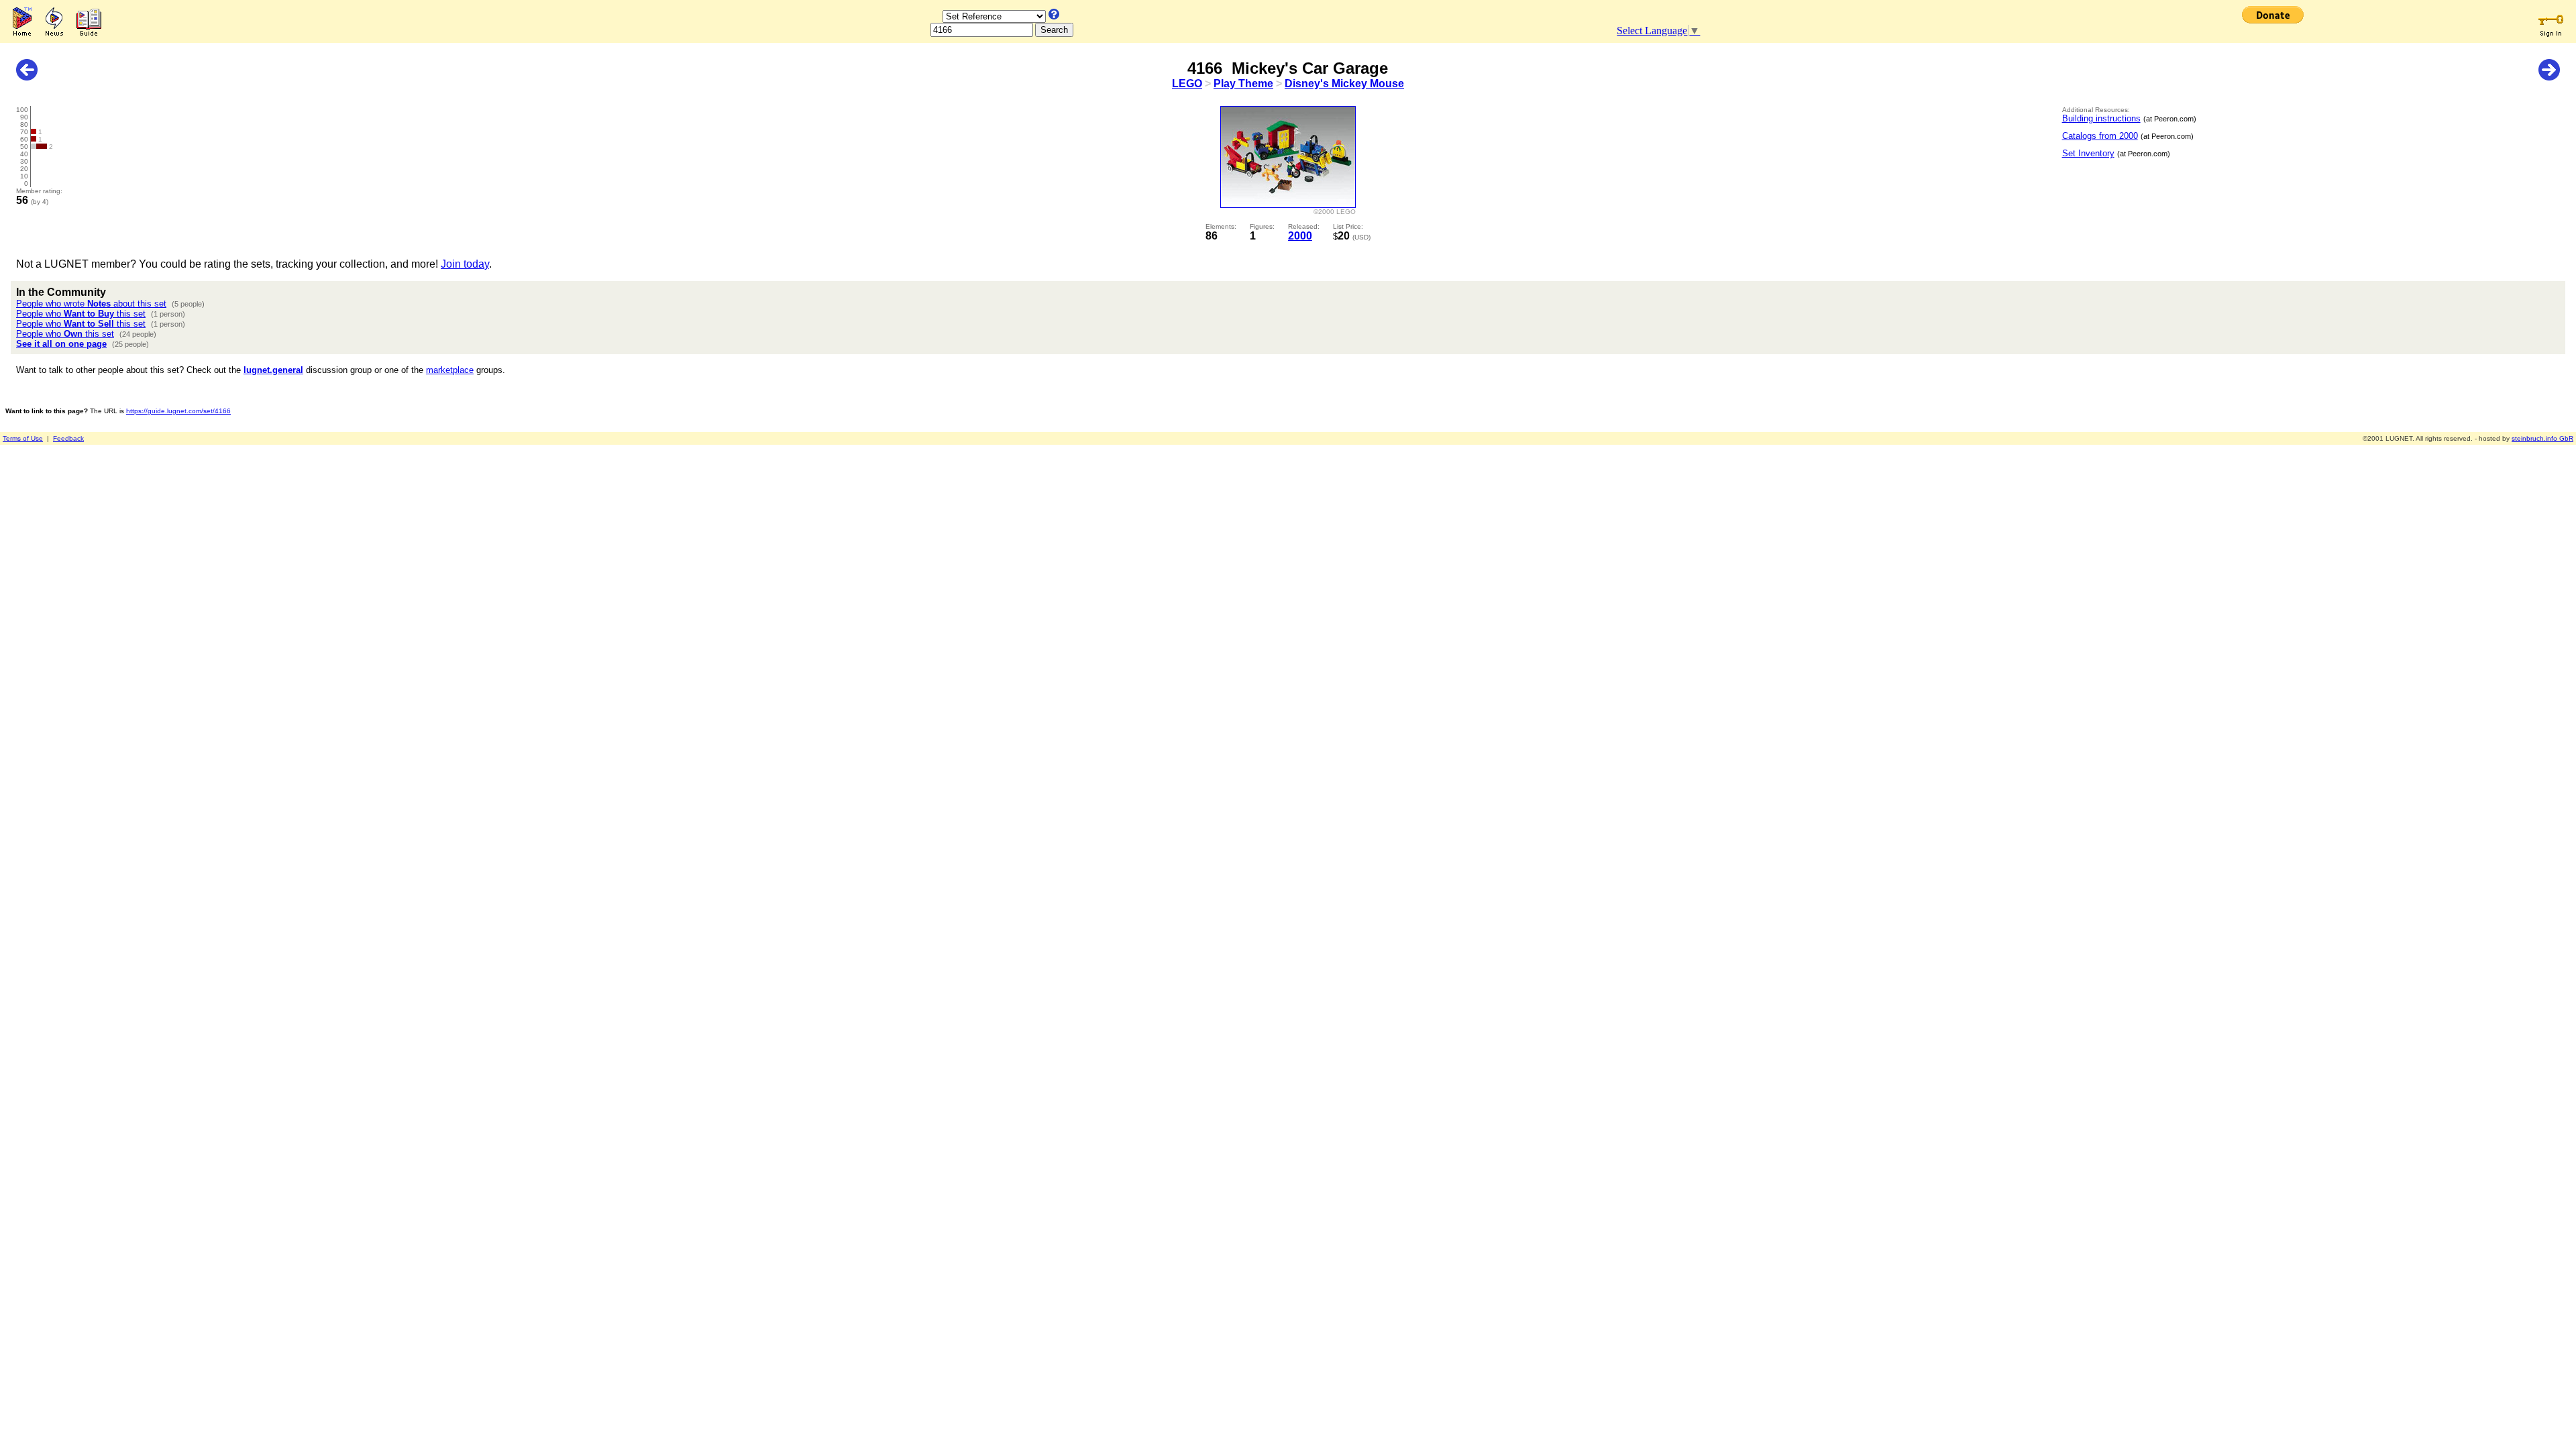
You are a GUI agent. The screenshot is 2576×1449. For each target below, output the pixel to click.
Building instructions (2101, 118)
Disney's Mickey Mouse (1344, 84)
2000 (1300, 236)
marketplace (450, 370)
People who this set (81, 314)
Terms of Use (23, 438)
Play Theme (1243, 84)
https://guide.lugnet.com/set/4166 (178, 411)
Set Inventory (2088, 153)
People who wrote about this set (91, 304)
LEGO (1187, 84)
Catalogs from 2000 (2100, 136)
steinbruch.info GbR (2542, 438)
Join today (465, 264)
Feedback (68, 438)
